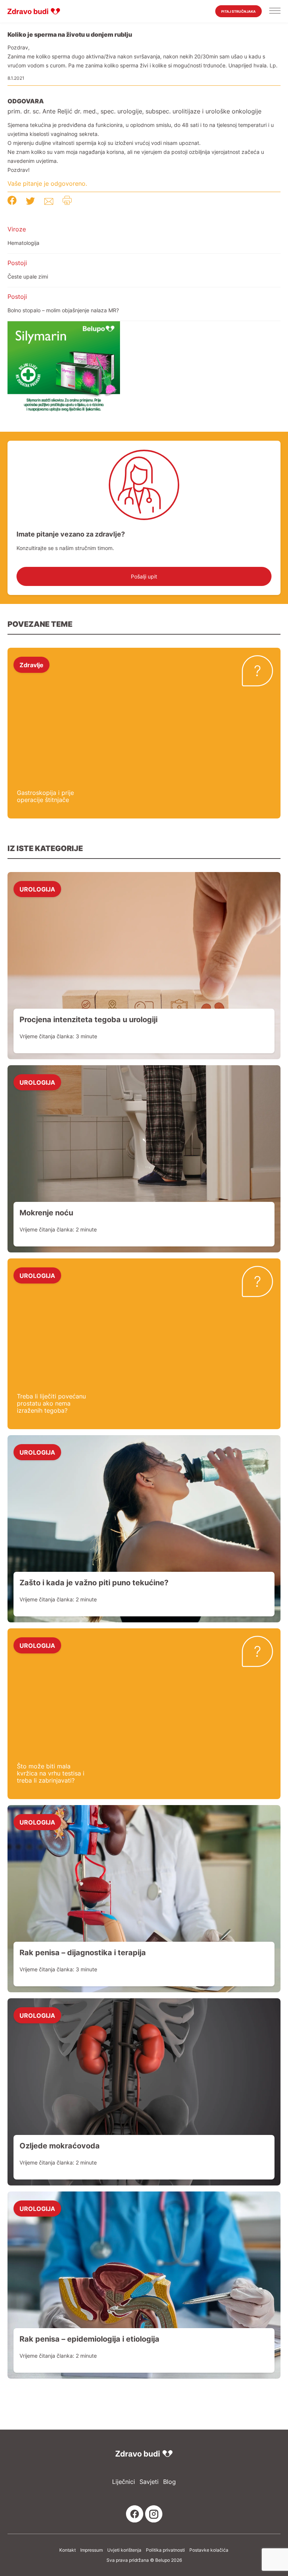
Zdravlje (31, 665)
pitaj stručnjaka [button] (238, 11)
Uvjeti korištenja (124, 2550)
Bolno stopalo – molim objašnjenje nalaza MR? (63, 310)
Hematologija (23, 243)
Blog (169, 2482)
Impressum (91, 2550)
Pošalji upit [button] (144, 576)
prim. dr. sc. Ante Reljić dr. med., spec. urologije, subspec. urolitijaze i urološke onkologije (134, 111)
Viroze (17, 229)
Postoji (17, 263)
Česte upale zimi (28, 277)
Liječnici (124, 2482)
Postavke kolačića (209, 2550)
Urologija (37, 889)
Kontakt (67, 2550)
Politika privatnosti (165, 2550)
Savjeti (149, 2482)
